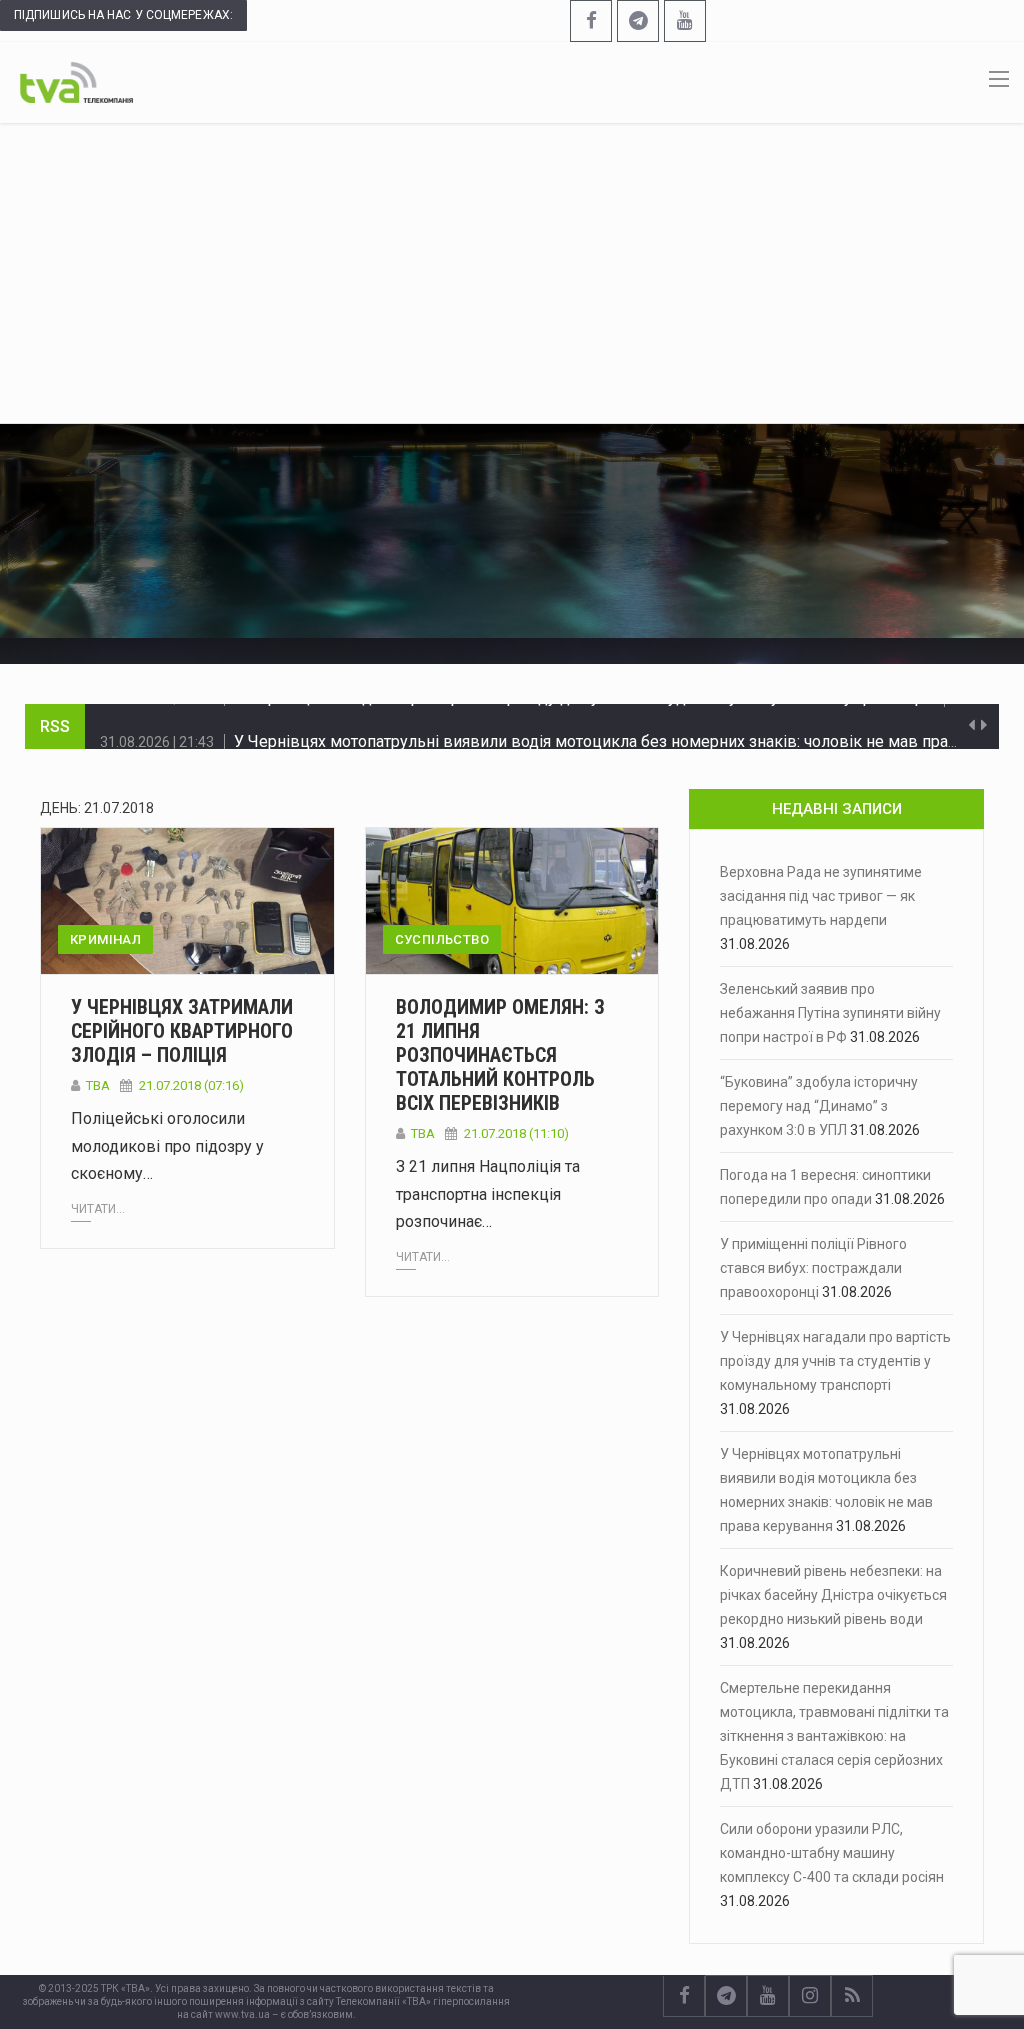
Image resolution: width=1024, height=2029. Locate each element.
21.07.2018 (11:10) (516, 1133)
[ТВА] (76, 81)
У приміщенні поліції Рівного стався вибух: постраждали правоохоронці (813, 1268)
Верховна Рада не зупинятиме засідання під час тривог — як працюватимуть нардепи (821, 896)
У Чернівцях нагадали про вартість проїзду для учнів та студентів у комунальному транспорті (835, 1361)
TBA (98, 1085)
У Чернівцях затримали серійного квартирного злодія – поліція (182, 1031)
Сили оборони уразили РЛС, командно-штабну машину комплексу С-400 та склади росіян (832, 1853)
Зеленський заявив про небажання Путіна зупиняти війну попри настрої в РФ (830, 1013)
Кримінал (105, 939)
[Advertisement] (512, 273)
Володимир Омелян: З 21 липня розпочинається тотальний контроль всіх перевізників (500, 1055)
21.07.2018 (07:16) (191, 1085)
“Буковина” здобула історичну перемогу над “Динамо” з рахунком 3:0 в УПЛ (819, 1106)
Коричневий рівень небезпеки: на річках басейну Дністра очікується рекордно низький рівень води (833, 1595)
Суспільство (442, 939)
